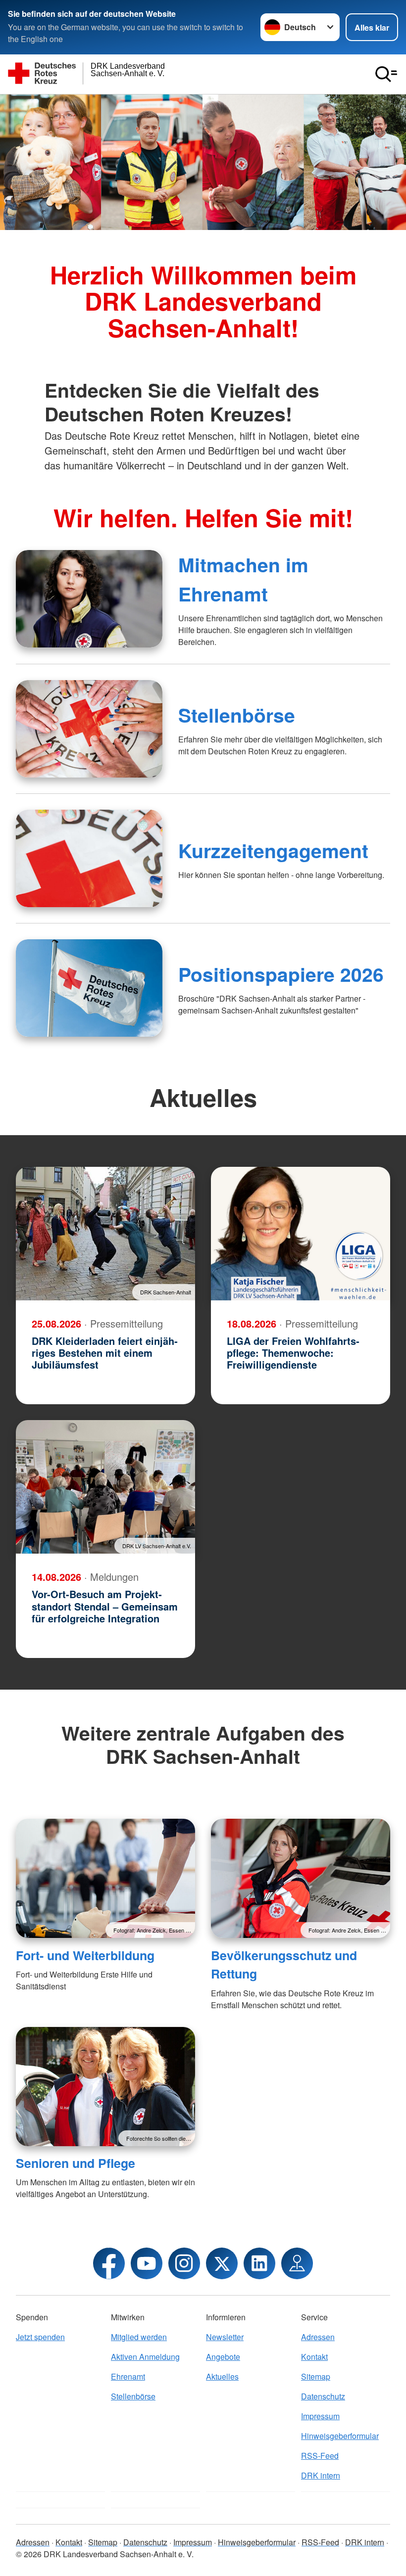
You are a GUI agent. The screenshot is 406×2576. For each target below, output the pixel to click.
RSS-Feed (320, 2456)
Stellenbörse (237, 715)
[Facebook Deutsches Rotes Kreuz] (109, 2263)
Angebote (223, 2357)
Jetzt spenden (40, 2337)
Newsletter (225, 2337)
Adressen (318, 2337)
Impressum (320, 2416)
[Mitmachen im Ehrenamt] (89, 599)
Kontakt (314, 2357)
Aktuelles (222, 2376)
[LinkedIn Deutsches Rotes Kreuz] (259, 2263)
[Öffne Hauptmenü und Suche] (386, 74)
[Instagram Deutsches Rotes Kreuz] (184, 2263)
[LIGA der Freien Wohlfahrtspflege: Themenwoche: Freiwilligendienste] (301, 1234)
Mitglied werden (139, 2337)
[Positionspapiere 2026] (89, 988)
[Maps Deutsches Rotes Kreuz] (297, 2263)
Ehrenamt (128, 2376)
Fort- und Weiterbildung (85, 1955)
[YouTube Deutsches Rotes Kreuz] (147, 2263)
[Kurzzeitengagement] (89, 858)
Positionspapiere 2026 (281, 974)
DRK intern (321, 2475)
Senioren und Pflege (76, 2163)
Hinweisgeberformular (340, 2436)
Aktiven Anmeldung (145, 2357)
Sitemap (316, 2376)
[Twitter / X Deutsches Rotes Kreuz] (222, 2263)
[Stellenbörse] (89, 729)
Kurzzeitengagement (273, 850)
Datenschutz (323, 2396)
